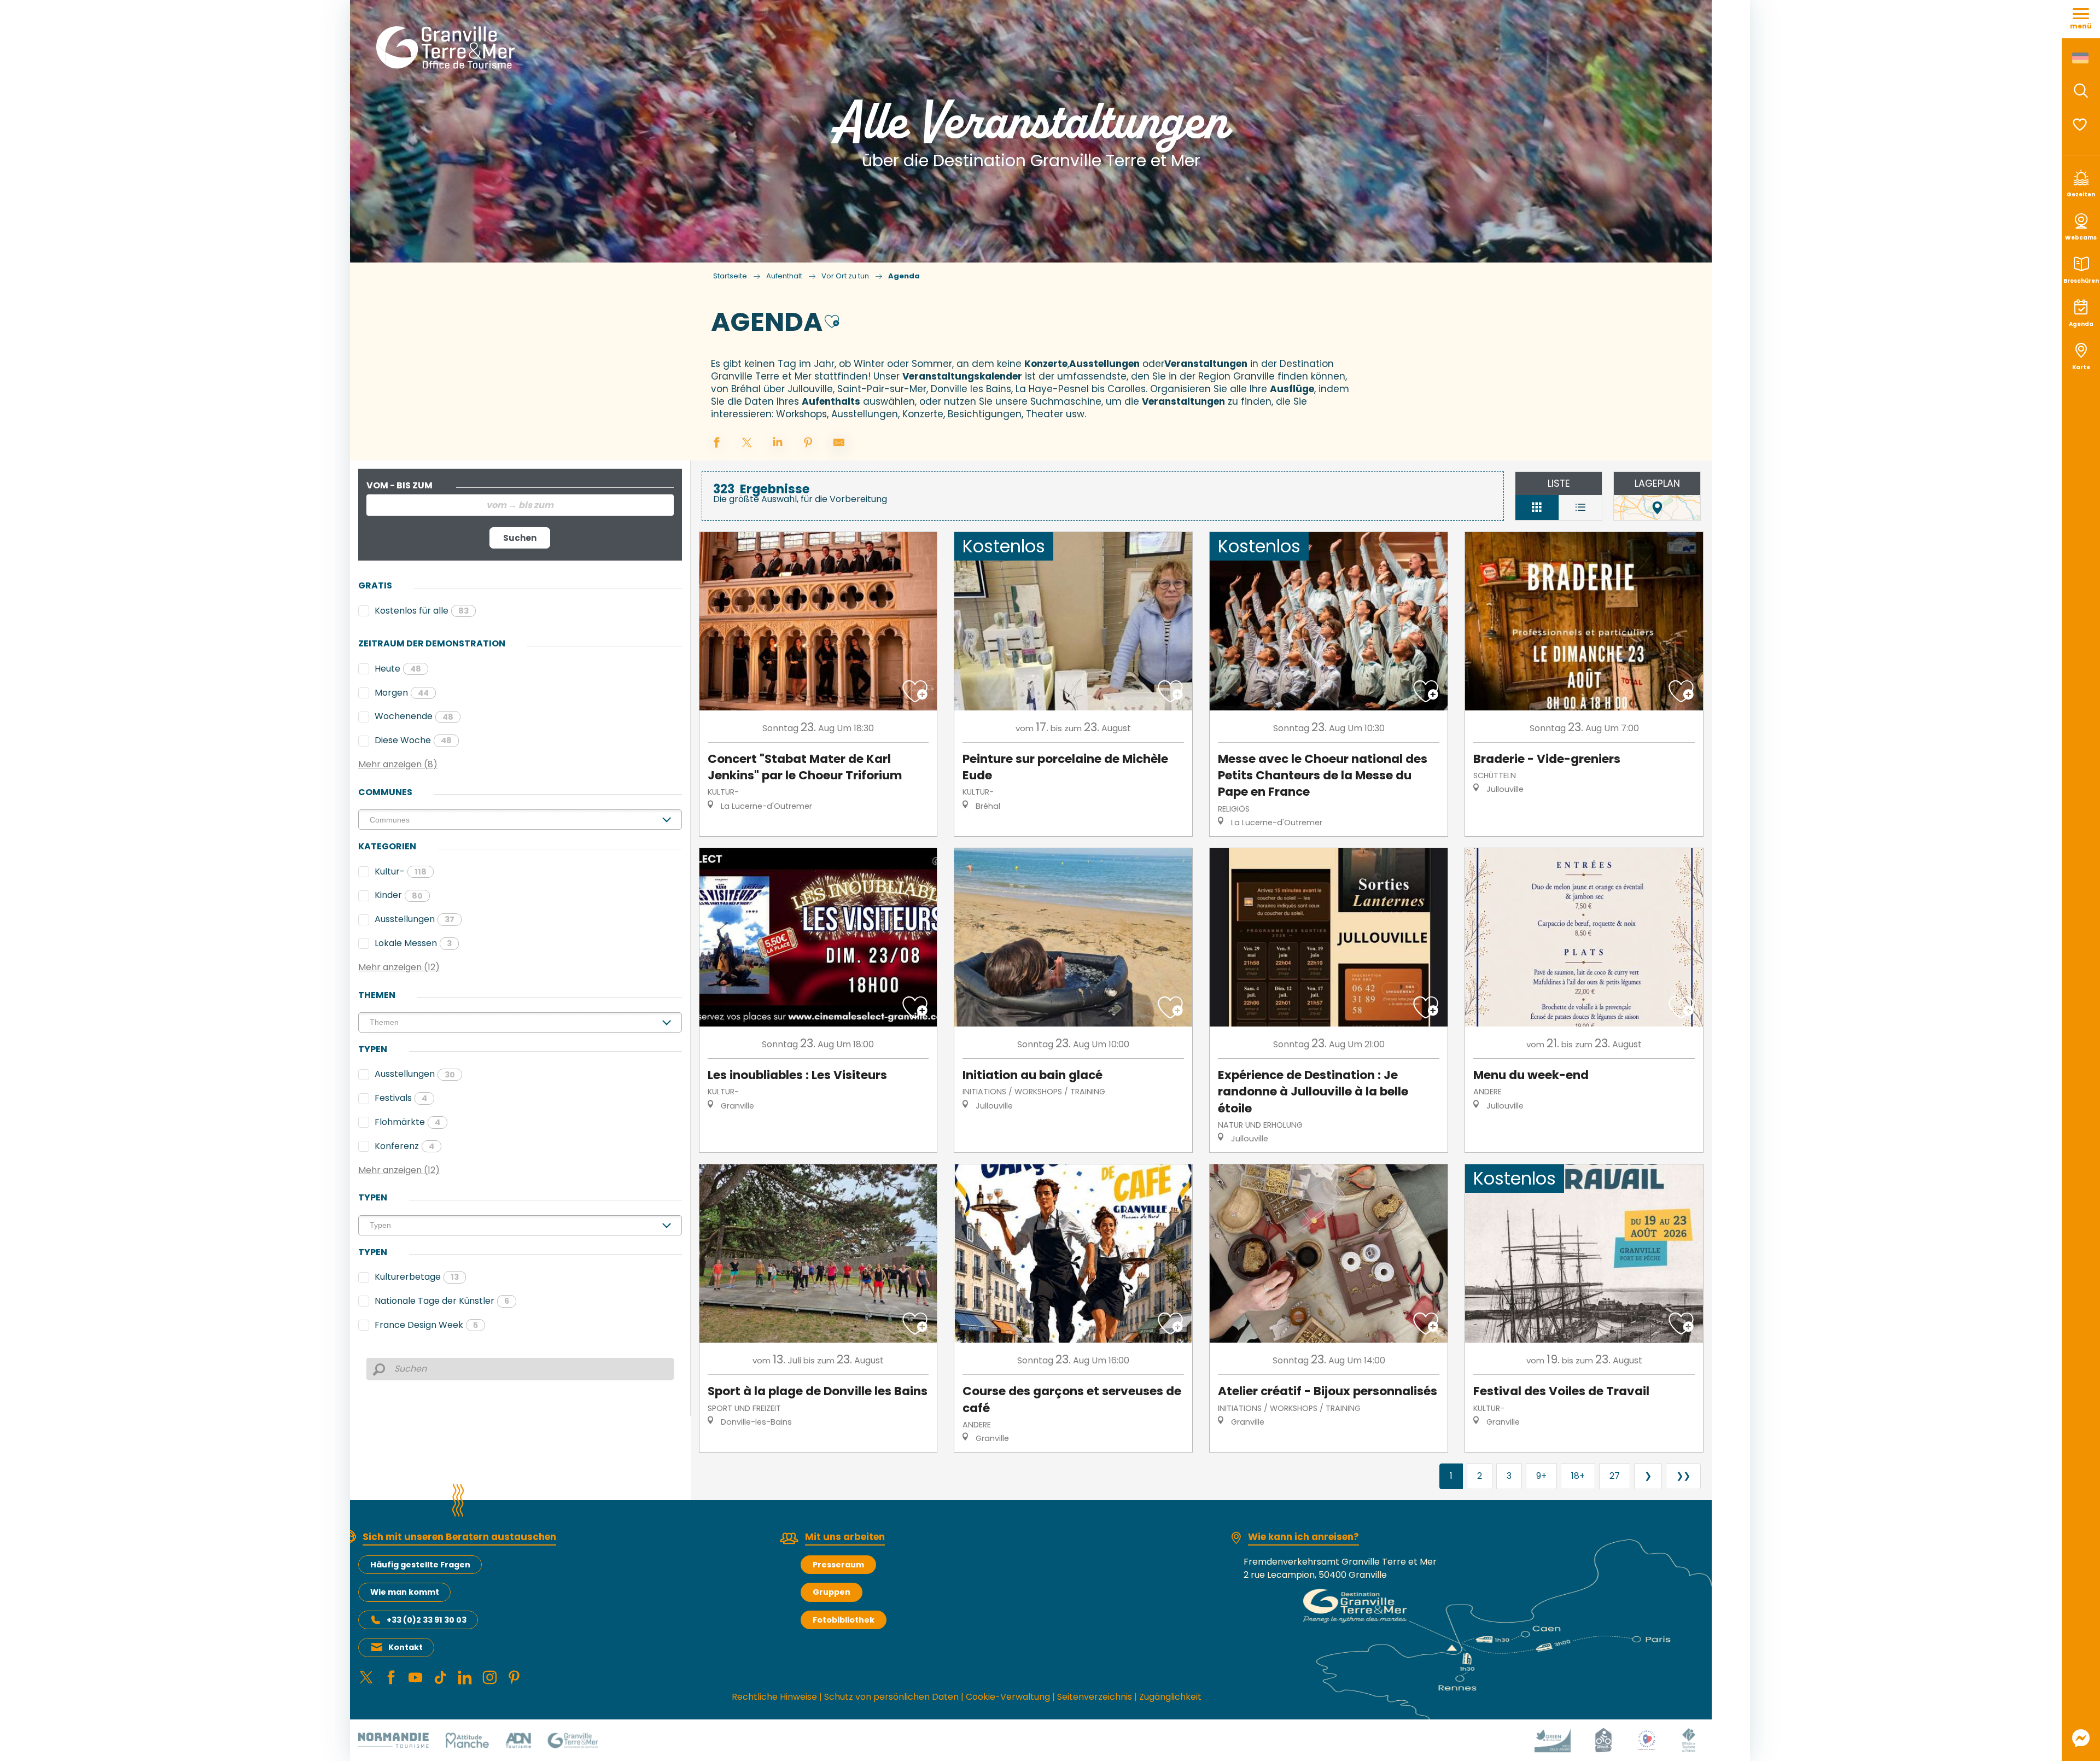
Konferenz (404, 1146)
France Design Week (426, 1325)
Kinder (399, 895)
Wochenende (414, 716)
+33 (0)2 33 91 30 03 (427, 1620)
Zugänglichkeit (1170, 1697)
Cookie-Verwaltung (1008, 1697)
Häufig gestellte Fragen (420, 1565)
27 (1615, 1476)
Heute (398, 669)
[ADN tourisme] (518, 1740)
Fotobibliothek (844, 1620)
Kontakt (406, 1647)
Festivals (401, 1098)
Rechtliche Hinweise (774, 1697)
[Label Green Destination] (1553, 1740)
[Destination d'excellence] (1647, 1740)
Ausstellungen (415, 919)
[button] (2081, 91)
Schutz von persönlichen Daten (891, 1697)
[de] (2081, 58)
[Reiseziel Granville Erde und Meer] (448, 48)
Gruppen (832, 1592)
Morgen (402, 693)
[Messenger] (2081, 1738)
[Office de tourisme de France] (1689, 1740)
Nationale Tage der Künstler (442, 1301)
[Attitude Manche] (467, 1740)
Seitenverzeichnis (1095, 1697)
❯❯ (1683, 1476)
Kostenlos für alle (422, 611)
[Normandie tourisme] (393, 1740)
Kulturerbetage (417, 1277)
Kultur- (401, 871)
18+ (1578, 1476)
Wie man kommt (405, 1592)
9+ (1541, 1476)
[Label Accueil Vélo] (1603, 1740)
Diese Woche (413, 740)
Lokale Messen (413, 943)
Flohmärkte (407, 1122)
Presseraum (838, 1565)
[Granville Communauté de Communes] (573, 1740)
